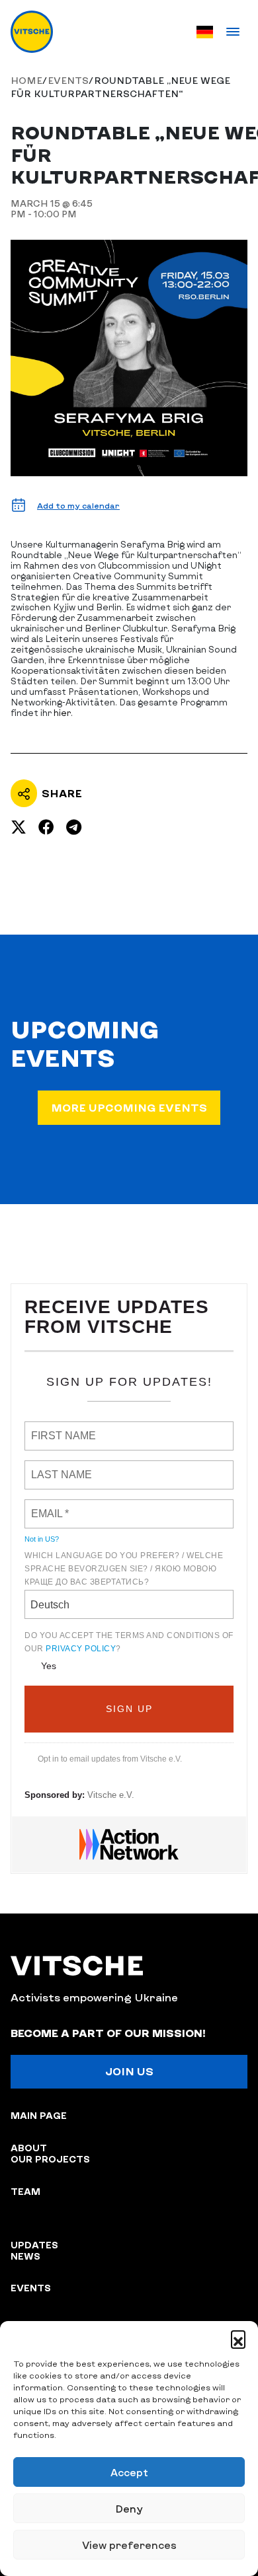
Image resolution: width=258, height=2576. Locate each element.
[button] (238, 2338)
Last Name (54, 1467)
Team (25, 2191)
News (25, 2256)
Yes (49, 1666)
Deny (129, 2509)
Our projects (50, 2159)
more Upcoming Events (129, 1107)
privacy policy (81, 1649)
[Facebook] (46, 827)
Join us (129, 2071)
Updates (34, 2245)
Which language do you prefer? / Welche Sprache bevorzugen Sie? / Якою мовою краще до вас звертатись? (124, 1569)
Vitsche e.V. (111, 1795)
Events (68, 80)
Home (26, 80)
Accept (129, 2472)
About (29, 2148)
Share (62, 793)
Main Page (39, 2115)
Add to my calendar (78, 505)
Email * (47, 1506)
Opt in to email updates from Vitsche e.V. (110, 1759)
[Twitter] (19, 827)
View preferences (129, 2545)
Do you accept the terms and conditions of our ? (129, 1642)
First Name (56, 1428)
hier (62, 713)
